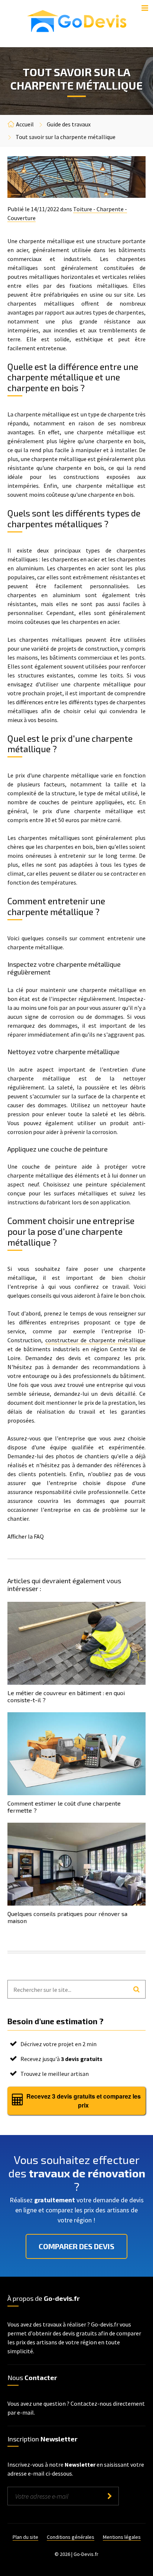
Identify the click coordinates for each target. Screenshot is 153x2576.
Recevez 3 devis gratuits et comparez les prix (84, 2101)
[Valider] (109, 2496)
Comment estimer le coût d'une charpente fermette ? (64, 1807)
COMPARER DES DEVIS (76, 2246)
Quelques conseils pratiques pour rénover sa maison (67, 1917)
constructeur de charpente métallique (96, 1340)
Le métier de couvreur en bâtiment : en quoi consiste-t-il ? (66, 1696)
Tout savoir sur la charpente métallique (66, 137)
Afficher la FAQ (26, 1536)
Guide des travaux (69, 124)
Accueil (25, 124)
